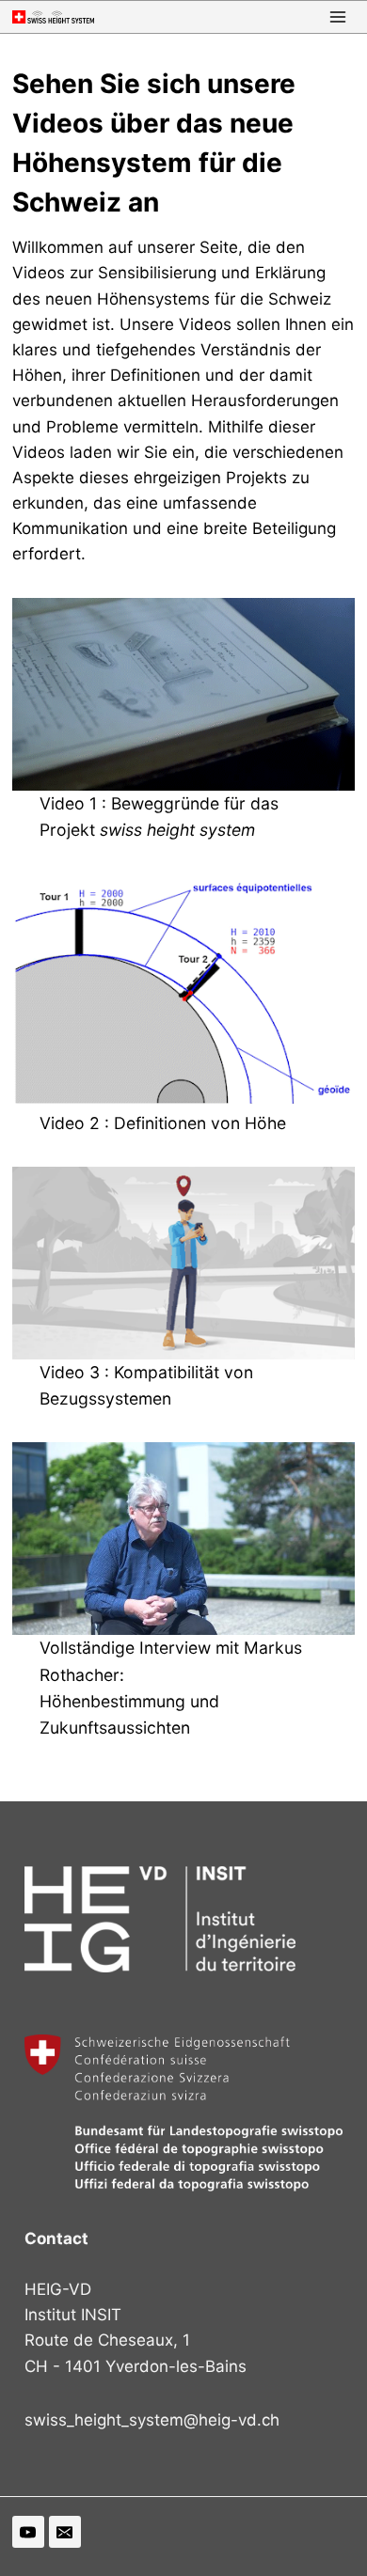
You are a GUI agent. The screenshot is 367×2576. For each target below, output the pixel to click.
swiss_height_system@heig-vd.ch (152, 2420)
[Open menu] (337, 17)
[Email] (65, 2532)
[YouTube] (28, 2532)
